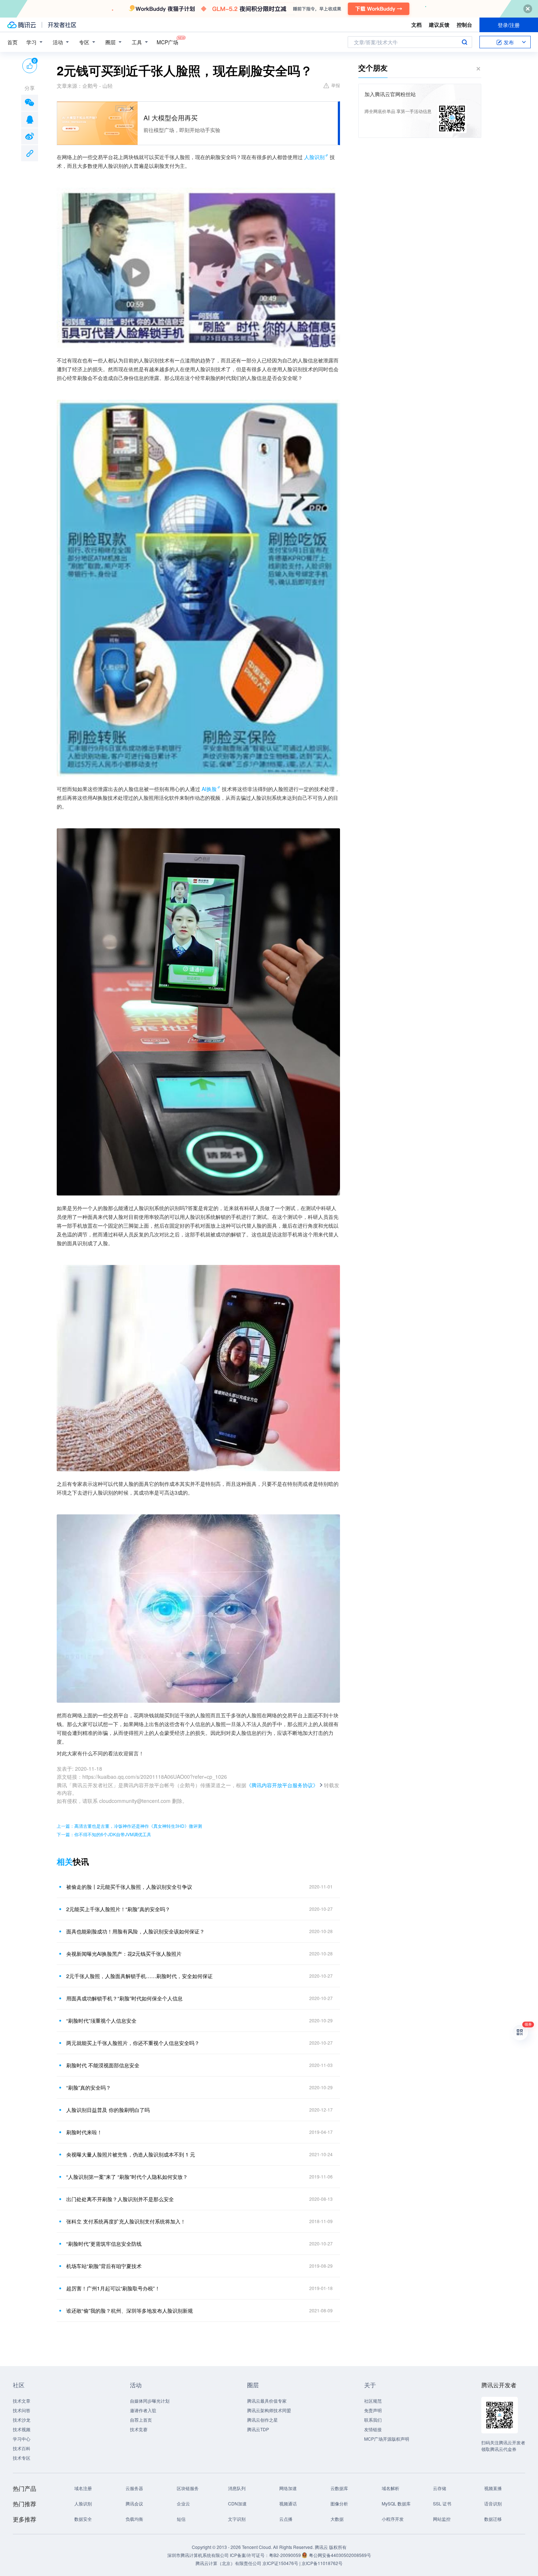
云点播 (286, 2519)
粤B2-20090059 (285, 2555)
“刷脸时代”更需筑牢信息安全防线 (104, 2244)
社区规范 (373, 2401)
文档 (416, 25)
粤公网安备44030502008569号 (340, 2555)
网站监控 (442, 2519)
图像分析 (339, 2503)
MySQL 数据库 (396, 2503)
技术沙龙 (22, 2420)
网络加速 (288, 2488)
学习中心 (22, 2439)
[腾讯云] (22, 25)
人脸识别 (314, 157)
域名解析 (391, 2488)
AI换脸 (209, 789)
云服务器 (134, 2488)
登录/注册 (509, 25)
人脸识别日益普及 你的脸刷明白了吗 (108, 2110)
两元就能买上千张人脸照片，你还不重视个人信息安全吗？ (133, 2043)
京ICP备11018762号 (322, 2563)
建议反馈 (439, 25)
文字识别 (237, 2519)
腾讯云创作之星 (262, 2420)
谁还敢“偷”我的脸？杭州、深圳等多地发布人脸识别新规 (130, 2311)
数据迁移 (493, 2519)
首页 (12, 42)
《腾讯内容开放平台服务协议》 (282, 1785)
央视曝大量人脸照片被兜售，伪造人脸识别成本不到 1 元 (131, 2154)
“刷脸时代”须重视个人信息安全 (101, 2020)
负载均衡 (134, 2519)
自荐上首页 (141, 2420)
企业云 (183, 2503)
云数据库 (339, 2488)
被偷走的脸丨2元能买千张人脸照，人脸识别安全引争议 (129, 1887)
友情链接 (373, 2429)
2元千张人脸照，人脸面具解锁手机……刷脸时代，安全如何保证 (139, 1976)
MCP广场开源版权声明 (387, 2439)
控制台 (464, 25)
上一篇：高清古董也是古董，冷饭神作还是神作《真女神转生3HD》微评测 (129, 1826)
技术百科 (22, 2448)
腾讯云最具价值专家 (267, 2401)
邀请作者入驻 (143, 2410)
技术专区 (22, 2458)
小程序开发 (393, 2519)
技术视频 (22, 2429)
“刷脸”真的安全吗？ (89, 2087)
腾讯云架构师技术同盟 (269, 2410)
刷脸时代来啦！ (84, 2132)
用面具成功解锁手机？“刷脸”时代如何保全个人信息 (124, 1998)
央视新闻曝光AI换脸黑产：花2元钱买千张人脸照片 (124, 1954)
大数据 (337, 2519)
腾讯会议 (134, 2503)
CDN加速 (237, 2503)
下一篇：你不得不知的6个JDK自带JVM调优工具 (104, 1834)
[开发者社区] (62, 25)
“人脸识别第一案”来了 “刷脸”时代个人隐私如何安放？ (127, 2177)
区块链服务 (188, 2488)
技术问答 (22, 2410)
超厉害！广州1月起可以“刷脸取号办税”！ (113, 2288)
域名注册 (83, 2488)
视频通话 (288, 2503)
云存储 (440, 2488)
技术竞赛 (139, 2429)
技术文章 (22, 2401)
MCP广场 (167, 42)
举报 (336, 85)
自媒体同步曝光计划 (150, 2401)
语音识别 (493, 2503)
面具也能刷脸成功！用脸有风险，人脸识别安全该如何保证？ (135, 1931)
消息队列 (237, 2488)
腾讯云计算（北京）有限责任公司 (228, 2563)
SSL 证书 (442, 2503)
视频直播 (493, 2488)
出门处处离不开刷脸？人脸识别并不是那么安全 (120, 2199)
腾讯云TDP (258, 2429)
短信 (181, 2519)
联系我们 (373, 2420)
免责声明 (373, 2410)
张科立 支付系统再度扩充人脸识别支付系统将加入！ (126, 2221)
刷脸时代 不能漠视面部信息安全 (103, 2065)
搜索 (464, 42)
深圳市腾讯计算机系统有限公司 (198, 2555)
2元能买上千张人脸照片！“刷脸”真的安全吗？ (118, 1909)
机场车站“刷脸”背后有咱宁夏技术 (104, 2266)
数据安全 (83, 2519)
